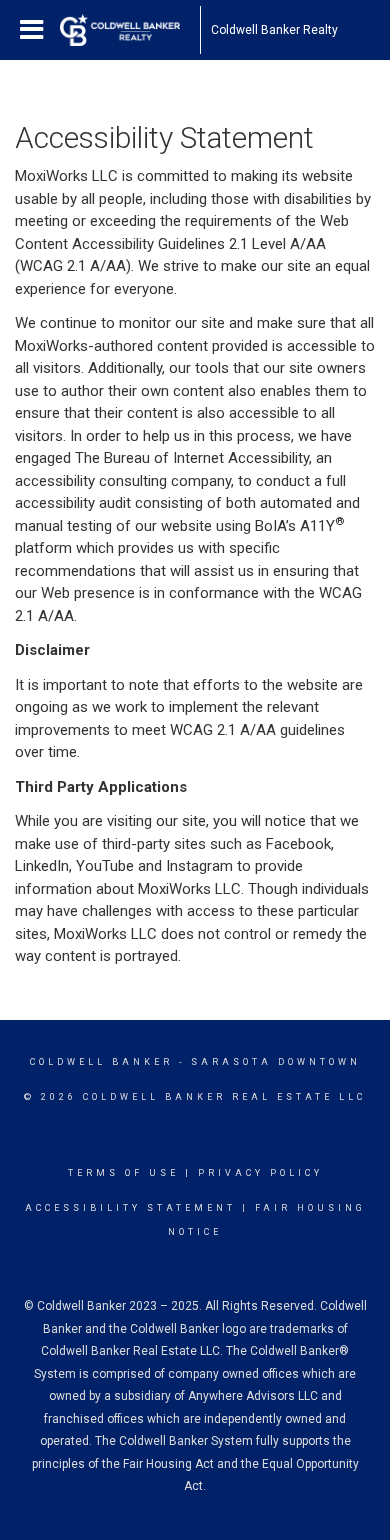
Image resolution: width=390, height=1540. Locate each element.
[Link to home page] (130, 30)
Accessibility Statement (130, 1208)
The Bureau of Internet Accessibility (192, 458)
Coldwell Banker (101, 1062)
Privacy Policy (260, 1173)
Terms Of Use (123, 1173)
